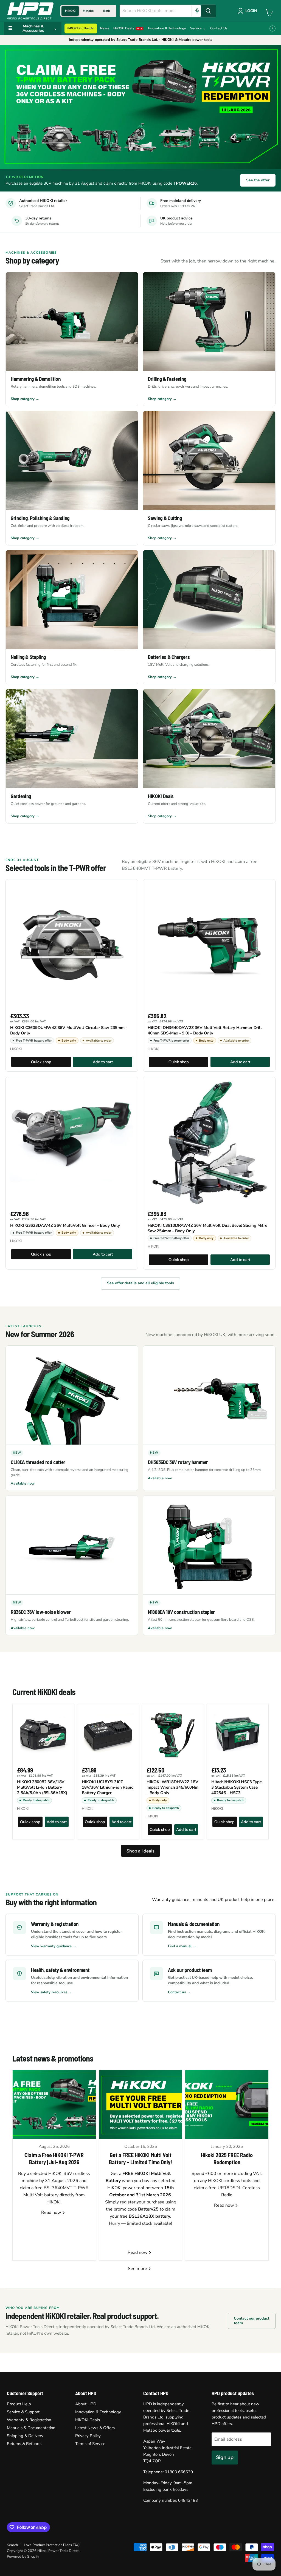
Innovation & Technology (98, 2412)
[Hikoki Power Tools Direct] (30, 11)
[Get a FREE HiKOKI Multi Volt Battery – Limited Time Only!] (141, 2105)
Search (12, 2545)
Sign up (225, 2457)
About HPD (86, 2404)
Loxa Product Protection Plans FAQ (52, 2545)
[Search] (208, 11)
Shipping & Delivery (25, 2436)
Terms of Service (90, 2444)
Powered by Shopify (23, 2557)
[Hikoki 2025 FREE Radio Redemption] (227, 2105)
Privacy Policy (88, 2436)
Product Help (19, 2404)
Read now (52, 2212)
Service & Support (23, 2412)
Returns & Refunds (24, 2444)
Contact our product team (252, 2321)
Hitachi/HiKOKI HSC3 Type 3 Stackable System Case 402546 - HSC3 (237, 1787)
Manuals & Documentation (31, 2428)
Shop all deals (140, 1851)
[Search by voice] (197, 11)
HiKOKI (16, 1049)
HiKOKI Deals (88, 2420)
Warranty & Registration (29, 2420)
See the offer (258, 180)
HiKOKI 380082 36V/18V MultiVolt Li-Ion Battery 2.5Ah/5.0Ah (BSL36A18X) (42, 1787)
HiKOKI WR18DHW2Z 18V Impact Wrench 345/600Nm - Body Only (172, 1787)
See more (138, 2269)
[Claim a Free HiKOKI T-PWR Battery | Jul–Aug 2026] (54, 2105)
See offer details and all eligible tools (140, 1283)
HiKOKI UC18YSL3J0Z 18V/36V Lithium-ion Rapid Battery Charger (108, 1787)
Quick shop (41, 1062)
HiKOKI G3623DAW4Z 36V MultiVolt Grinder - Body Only (65, 1225)
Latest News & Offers (95, 2428)
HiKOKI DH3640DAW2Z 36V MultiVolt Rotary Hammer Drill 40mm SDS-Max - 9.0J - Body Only (205, 1030)
